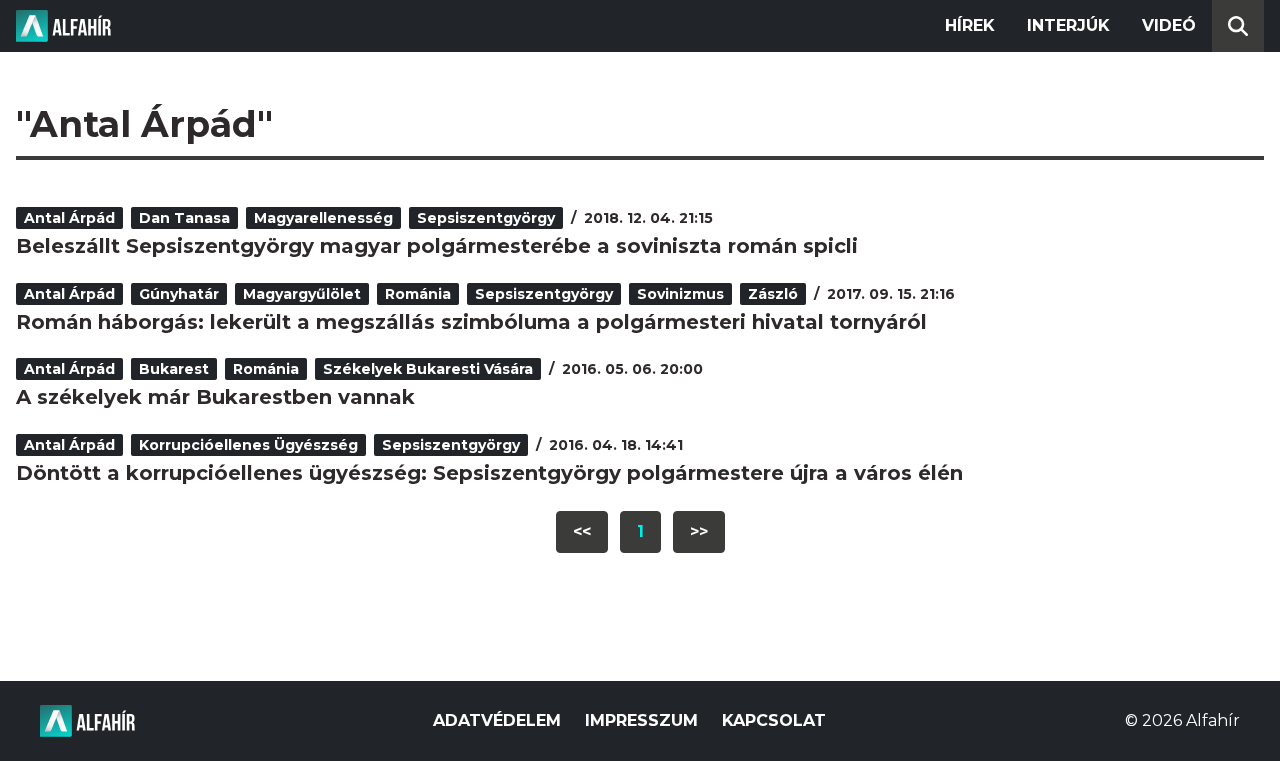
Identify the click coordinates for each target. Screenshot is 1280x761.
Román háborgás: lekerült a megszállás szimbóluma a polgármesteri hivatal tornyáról (471, 322)
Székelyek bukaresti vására (428, 369)
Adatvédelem (497, 720)
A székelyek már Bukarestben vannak (215, 397)
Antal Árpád (69, 218)
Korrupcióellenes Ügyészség (248, 445)
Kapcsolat (774, 720)
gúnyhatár (179, 294)
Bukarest (174, 369)
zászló (773, 294)
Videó (1169, 25)
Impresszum (641, 720)
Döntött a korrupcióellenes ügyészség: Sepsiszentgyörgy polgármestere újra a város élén (489, 473)
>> (699, 531)
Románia (418, 294)
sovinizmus (680, 294)
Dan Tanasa (184, 218)
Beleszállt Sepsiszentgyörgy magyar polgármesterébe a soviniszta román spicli (437, 246)
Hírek (970, 25)
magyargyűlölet (302, 294)
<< (582, 531)
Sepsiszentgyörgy (486, 218)
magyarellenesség (323, 218)
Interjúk (1068, 25)
